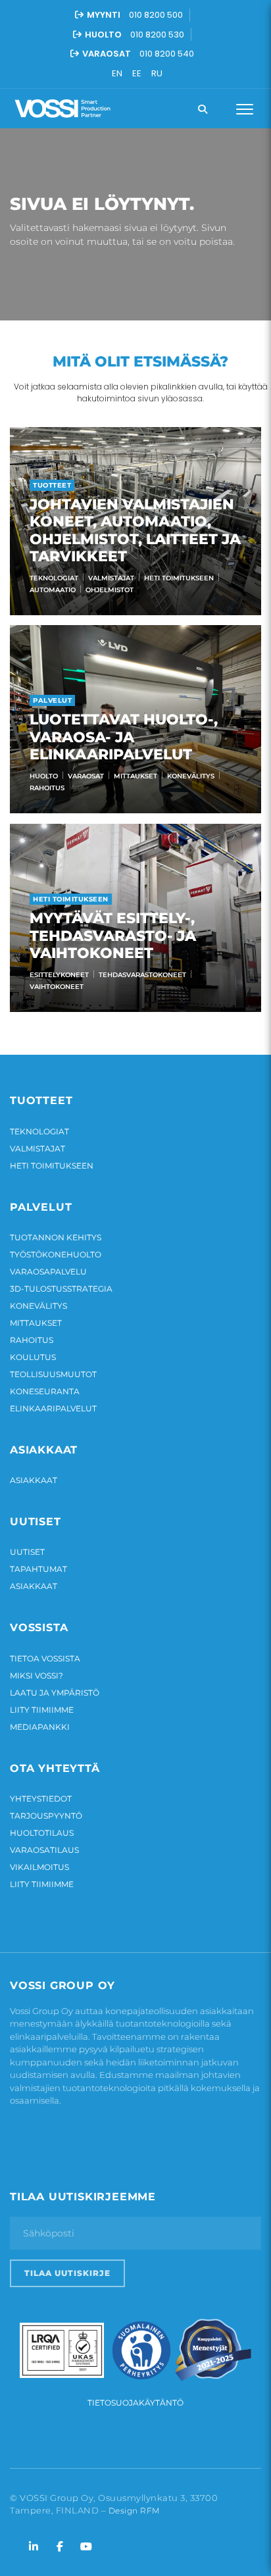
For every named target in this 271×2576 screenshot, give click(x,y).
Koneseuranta (45, 1391)
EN (117, 73)
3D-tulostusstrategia (61, 1289)
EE (137, 73)
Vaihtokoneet (57, 987)
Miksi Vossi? (37, 1676)
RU (157, 73)
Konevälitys (191, 776)
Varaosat (86, 776)
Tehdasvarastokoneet (142, 975)
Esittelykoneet (59, 975)
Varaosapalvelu (48, 1272)
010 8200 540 (167, 54)
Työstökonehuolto (56, 1254)
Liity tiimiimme (42, 1710)
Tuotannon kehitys (56, 1237)
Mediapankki (40, 1727)
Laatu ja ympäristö (55, 1693)
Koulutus (33, 1357)
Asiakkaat (34, 1480)
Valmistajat (111, 578)
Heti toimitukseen (179, 578)
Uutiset (27, 1552)
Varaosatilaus (44, 1850)
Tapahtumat (38, 1569)
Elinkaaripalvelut (53, 1408)
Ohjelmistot (110, 590)
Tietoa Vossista (45, 1658)
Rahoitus (47, 788)
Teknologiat (54, 578)
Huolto (44, 776)
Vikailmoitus (39, 1867)
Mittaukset (135, 776)
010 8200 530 (157, 35)
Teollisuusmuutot (53, 1374)
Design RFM (134, 2511)
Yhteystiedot (41, 1799)
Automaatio (53, 590)
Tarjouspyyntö (46, 1816)
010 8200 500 (156, 15)
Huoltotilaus (42, 1833)
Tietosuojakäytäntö (135, 2403)
